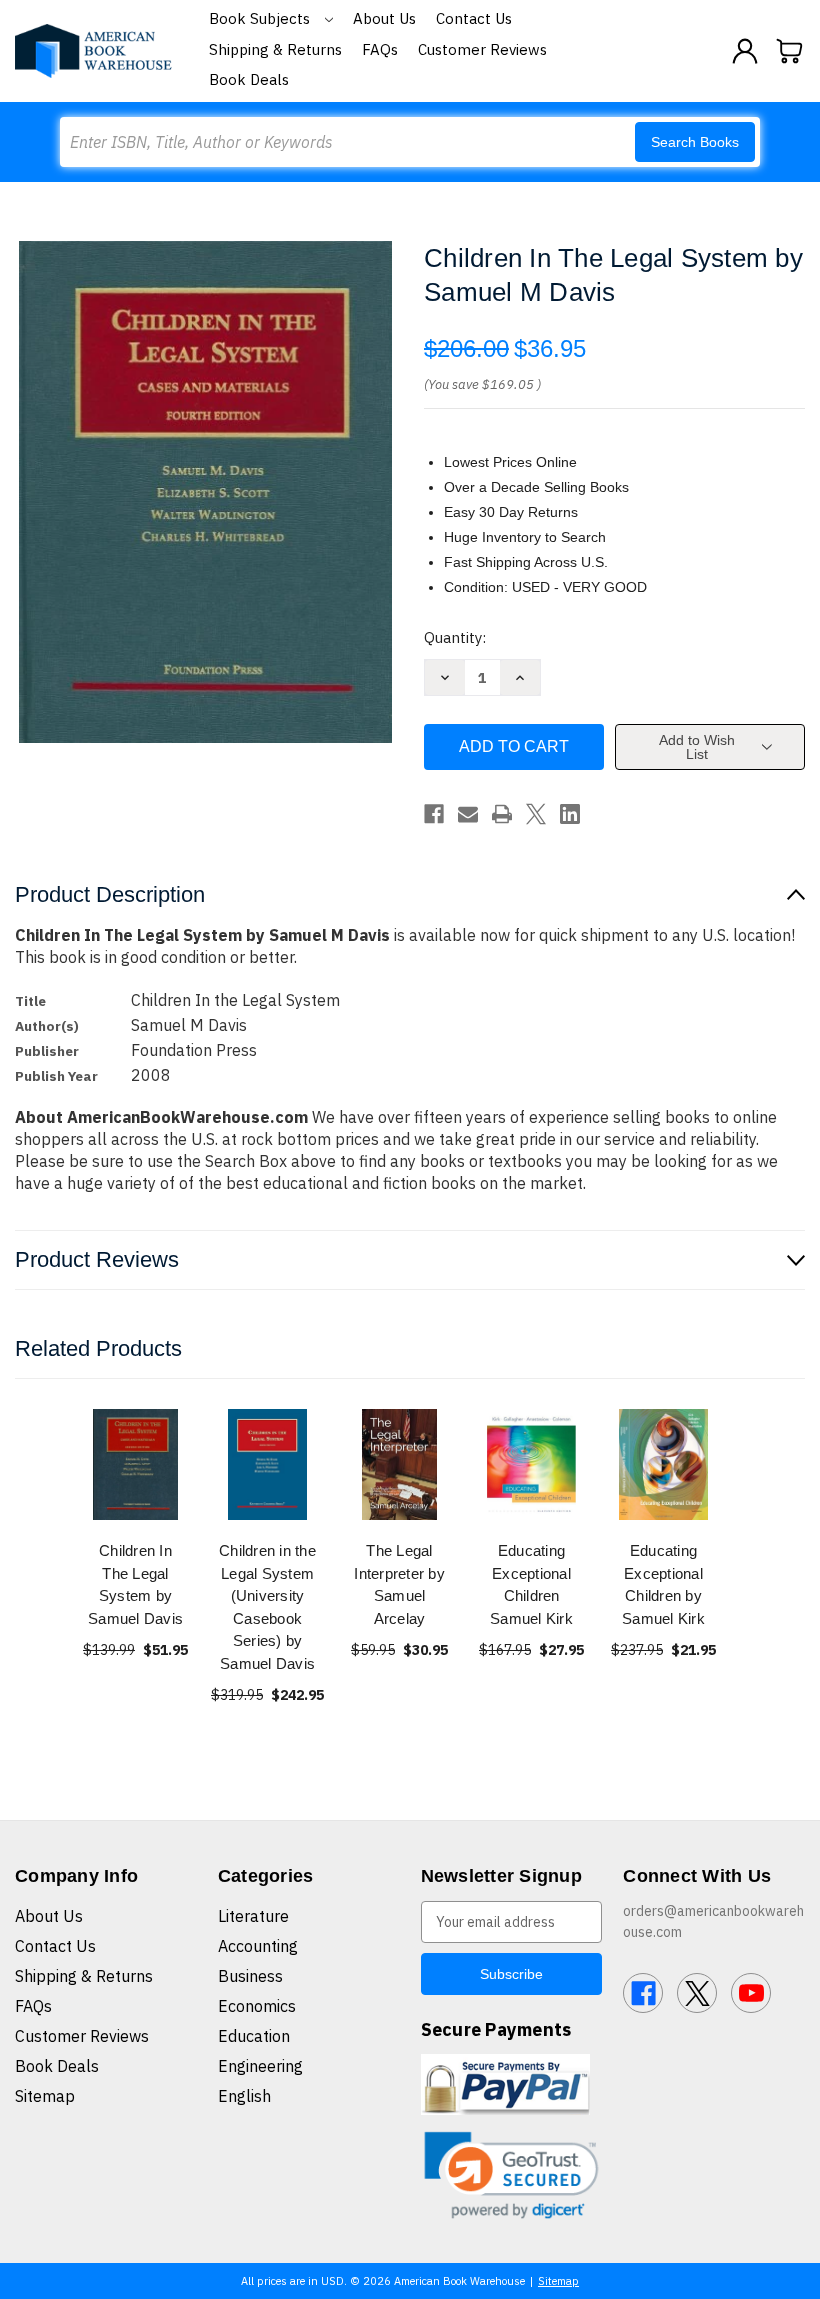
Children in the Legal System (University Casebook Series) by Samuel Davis (267, 1607)
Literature (253, 1916)
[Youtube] (751, 1993)
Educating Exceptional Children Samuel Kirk (531, 1584)
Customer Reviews (482, 49)
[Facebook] (434, 814)
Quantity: (455, 637)
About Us (384, 18)
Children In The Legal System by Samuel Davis (135, 1584)
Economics (257, 2006)
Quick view (136, 1464)
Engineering (260, 2066)
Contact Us (474, 18)
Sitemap (45, 2096)
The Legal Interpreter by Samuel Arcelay (399, 1584)
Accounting (258, 1946)
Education (254, 2036)
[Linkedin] (570, 814)
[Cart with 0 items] (790, 51)
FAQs (380, 49)
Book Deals (249, 79)
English (244, 2096)
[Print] (502, 814)
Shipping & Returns (275, 49)
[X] (536, 814)
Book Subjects (261, 18)
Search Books (695, 142)
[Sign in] (745, 51)
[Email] (468, 814)
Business (250, 1976)
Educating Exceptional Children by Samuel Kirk (663, 1584)
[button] (512, 2175)
